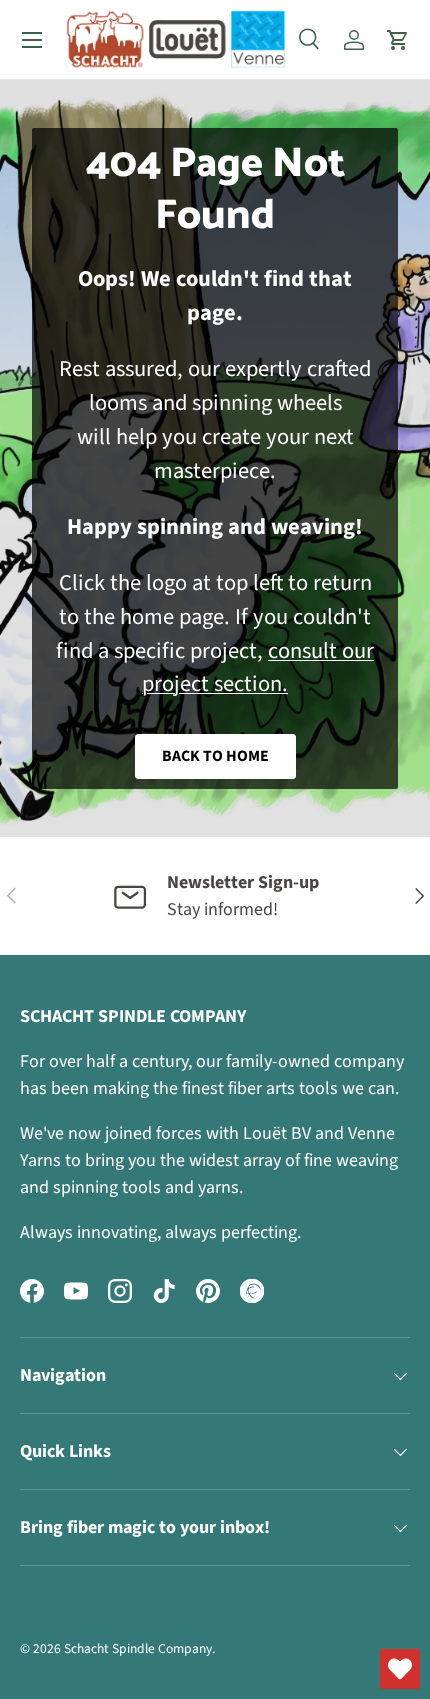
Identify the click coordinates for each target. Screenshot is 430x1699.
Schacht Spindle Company (138, 1648)
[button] (398, 40)
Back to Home (215, 756)
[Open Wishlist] (400, 1669)
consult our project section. (258, 668)
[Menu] (32, 40)
